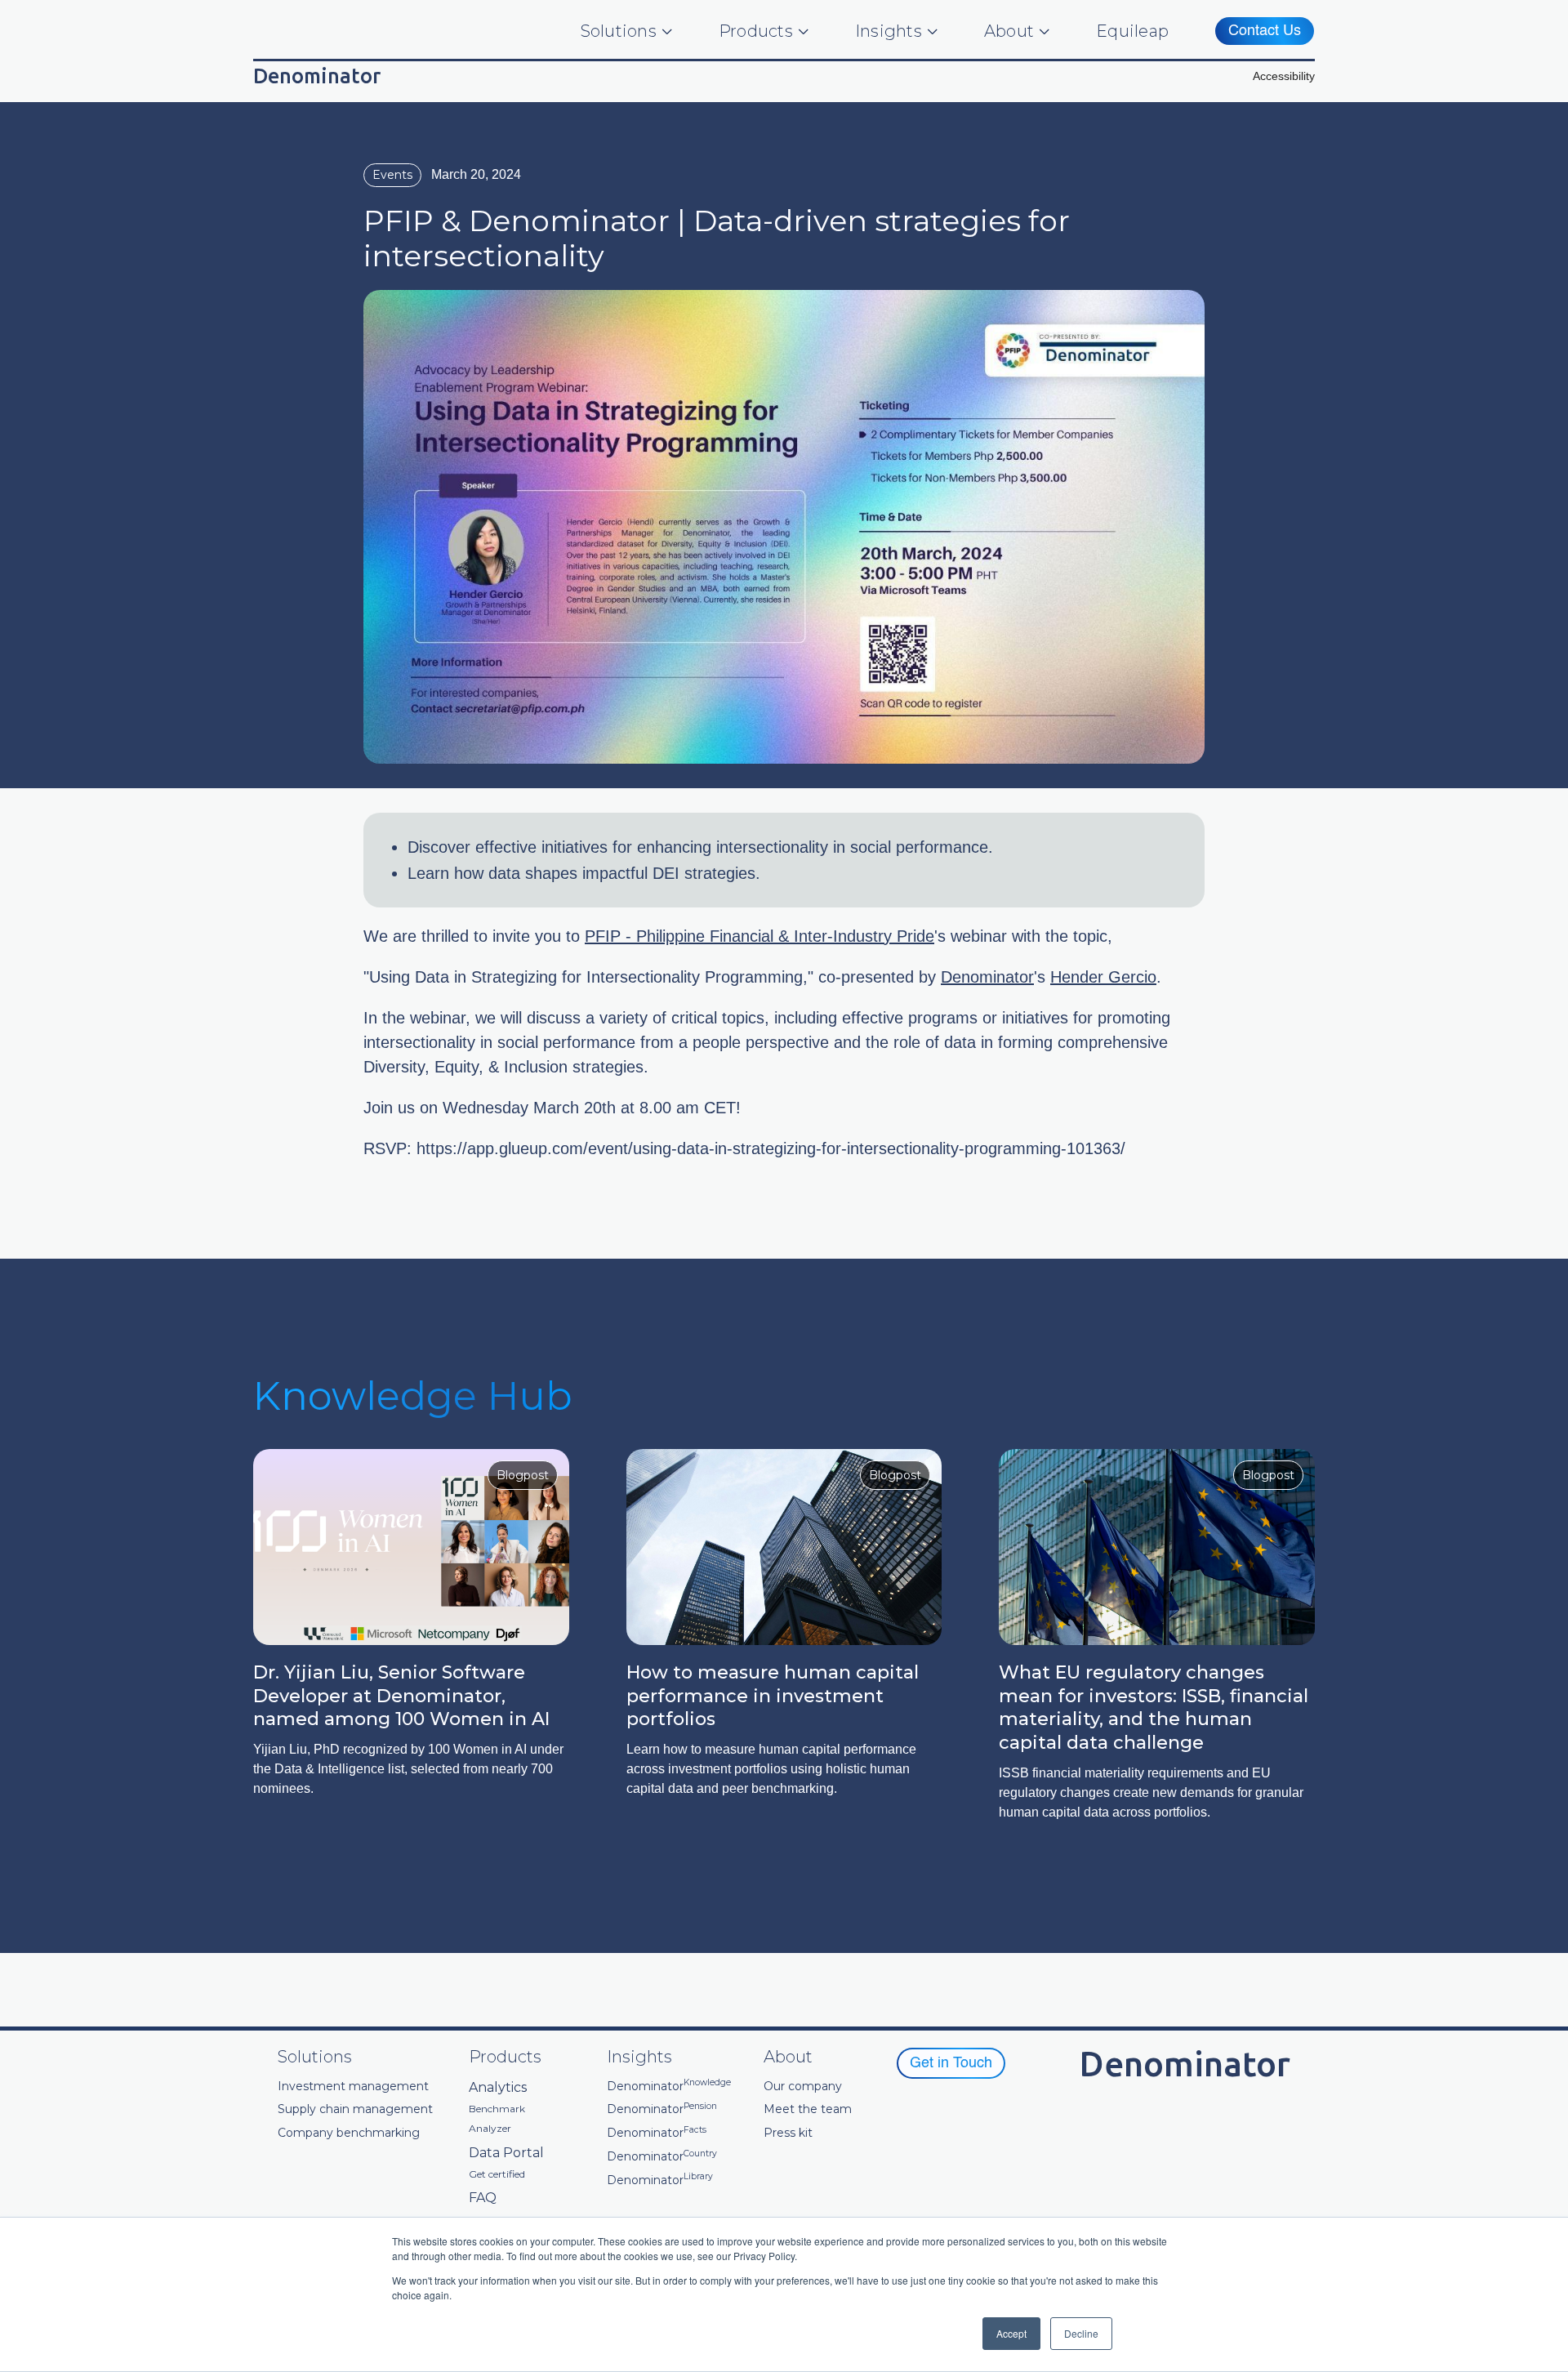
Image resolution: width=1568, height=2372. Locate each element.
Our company (803, 2087)
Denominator (987, 977)
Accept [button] (1011, 2333)
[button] (1284, 76)
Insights (889, 31)
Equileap (1132, 31)
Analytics (498, 2087)
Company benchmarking (349, 2133)
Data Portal (506, 2153)
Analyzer (490, 2129)
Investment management (353, 2087)
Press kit (788, 2133)
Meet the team (808, 2109)
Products (756, 31)
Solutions (619, 31)
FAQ (483, 2198)
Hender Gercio (1103, 977)
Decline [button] (1081, 2333)
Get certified (497, 2174)
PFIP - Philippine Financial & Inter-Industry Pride (759, 936)
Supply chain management (355, 2109)
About (1009, 31)
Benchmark (497, 2109)
